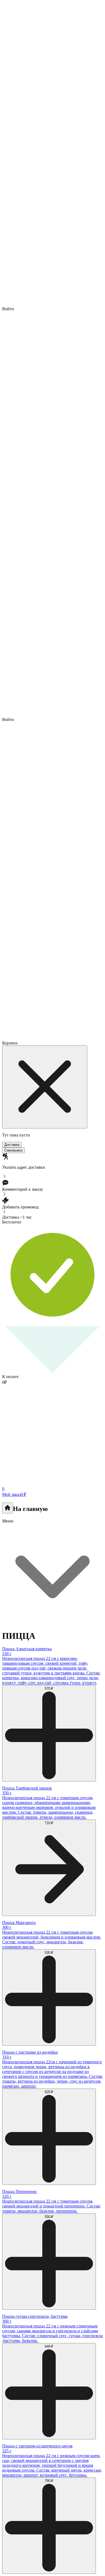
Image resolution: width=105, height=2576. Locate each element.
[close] (45, 1087)
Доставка (12, 1145)
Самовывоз (13, 1150)
